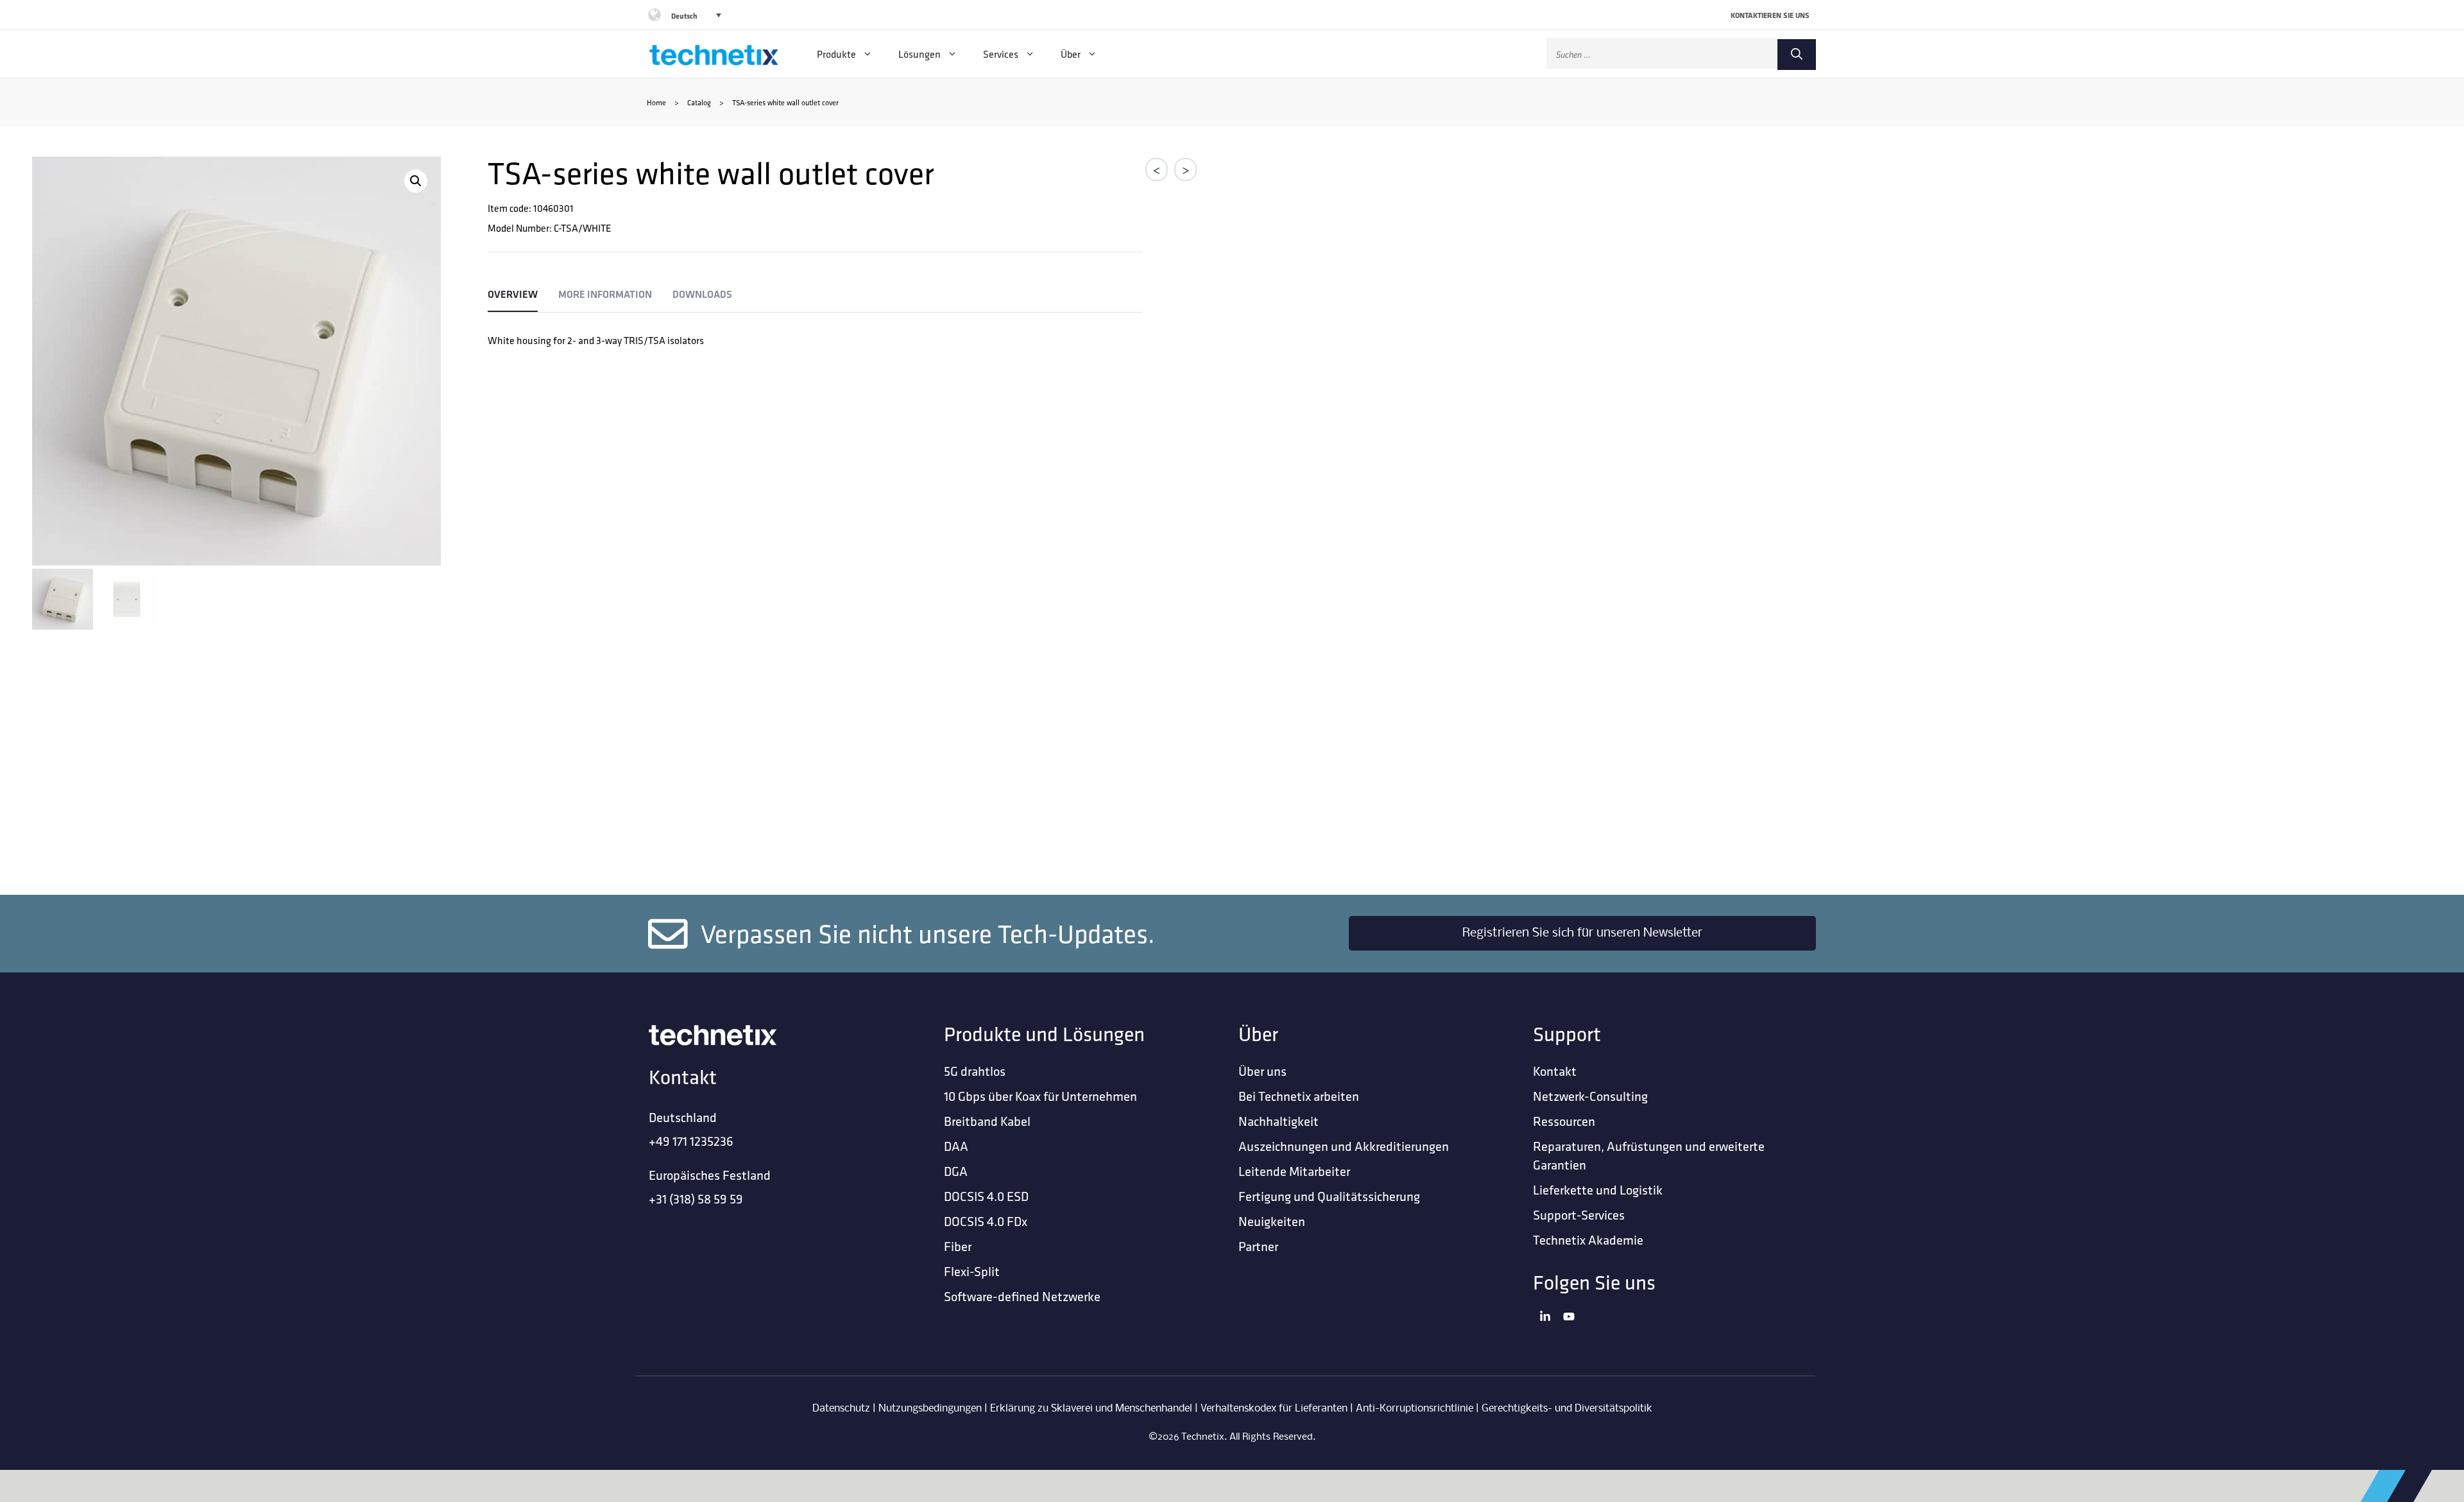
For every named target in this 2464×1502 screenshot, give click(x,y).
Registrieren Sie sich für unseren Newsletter (1582, 933)
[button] (416, 181)
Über (1071, 54)
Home (656, 102)
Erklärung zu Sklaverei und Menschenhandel (1091, 1409)
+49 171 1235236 (691, 1141)
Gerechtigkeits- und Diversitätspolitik (1567, 1409)
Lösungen (920, 54)
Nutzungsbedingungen (930, 1409)
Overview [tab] (513, 294)
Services (1001, 54)
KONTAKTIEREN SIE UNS (1770, 15)
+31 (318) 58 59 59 (696, 1199)
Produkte (836, 54)
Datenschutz (841, 1409)
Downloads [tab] (702, 294)
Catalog (699, 102)
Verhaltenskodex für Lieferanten (1274, 1409)
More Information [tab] (605, 294)
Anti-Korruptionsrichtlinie (1415, 1409)
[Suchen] (1797, 55)
